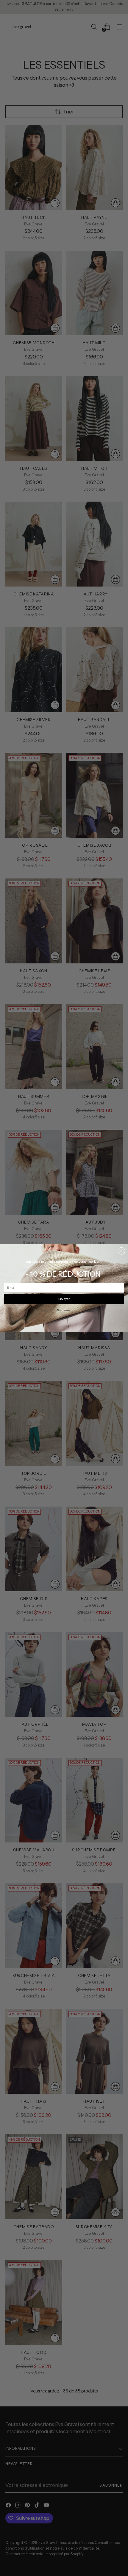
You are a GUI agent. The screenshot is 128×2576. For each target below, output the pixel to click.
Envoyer (64, 1299)
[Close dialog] (121, 1251)
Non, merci (64, 1310)
